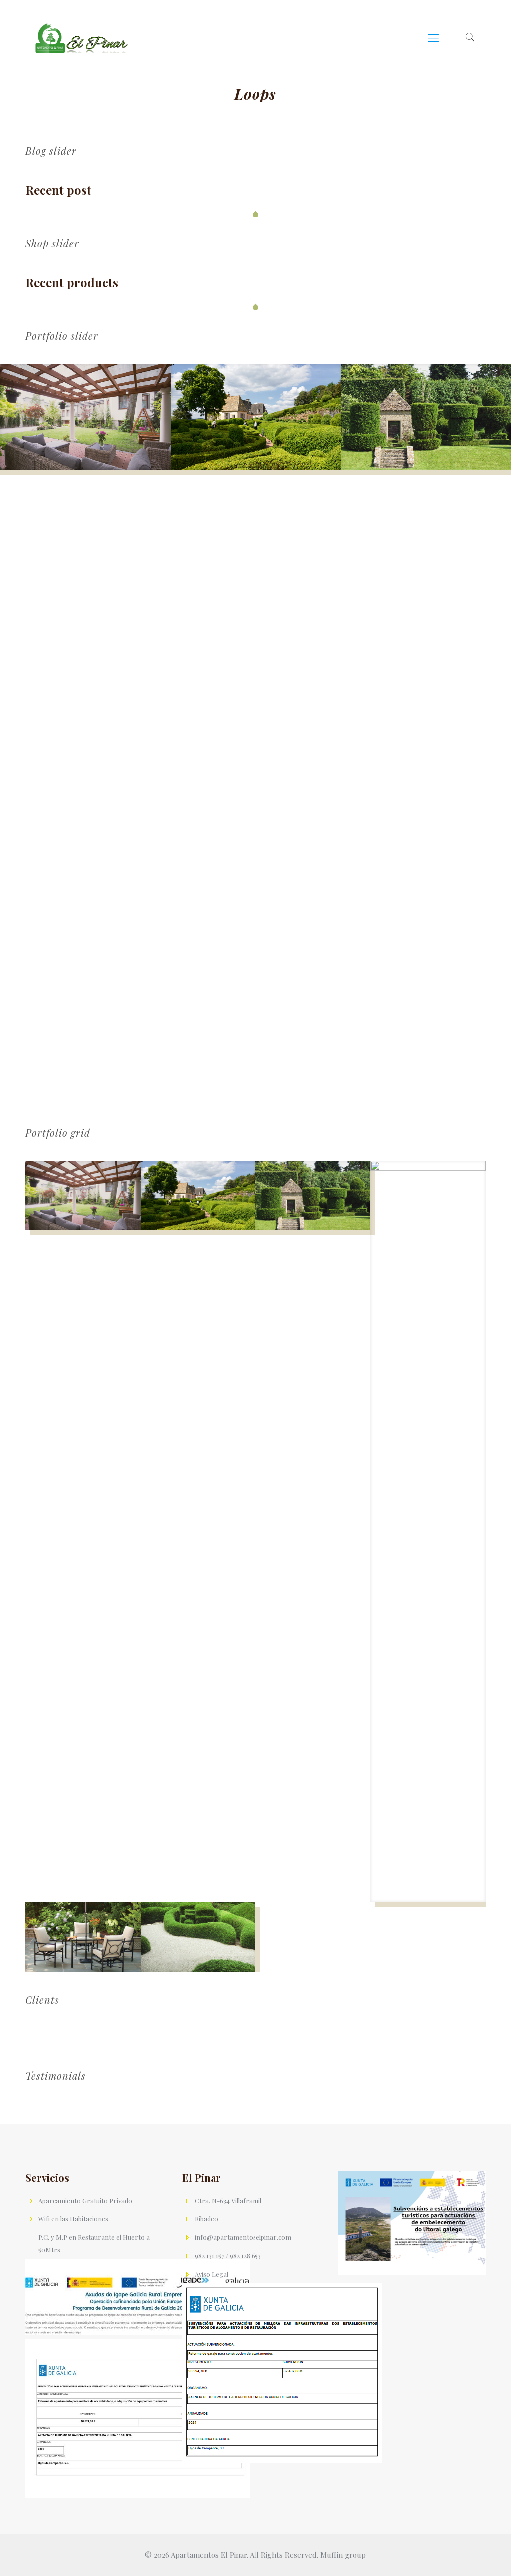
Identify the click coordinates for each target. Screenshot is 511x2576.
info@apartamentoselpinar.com (243, 2237)
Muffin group (343, 2555)
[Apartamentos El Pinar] (82, 37)
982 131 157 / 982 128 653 (228, 2256)
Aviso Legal (211, 2274)
